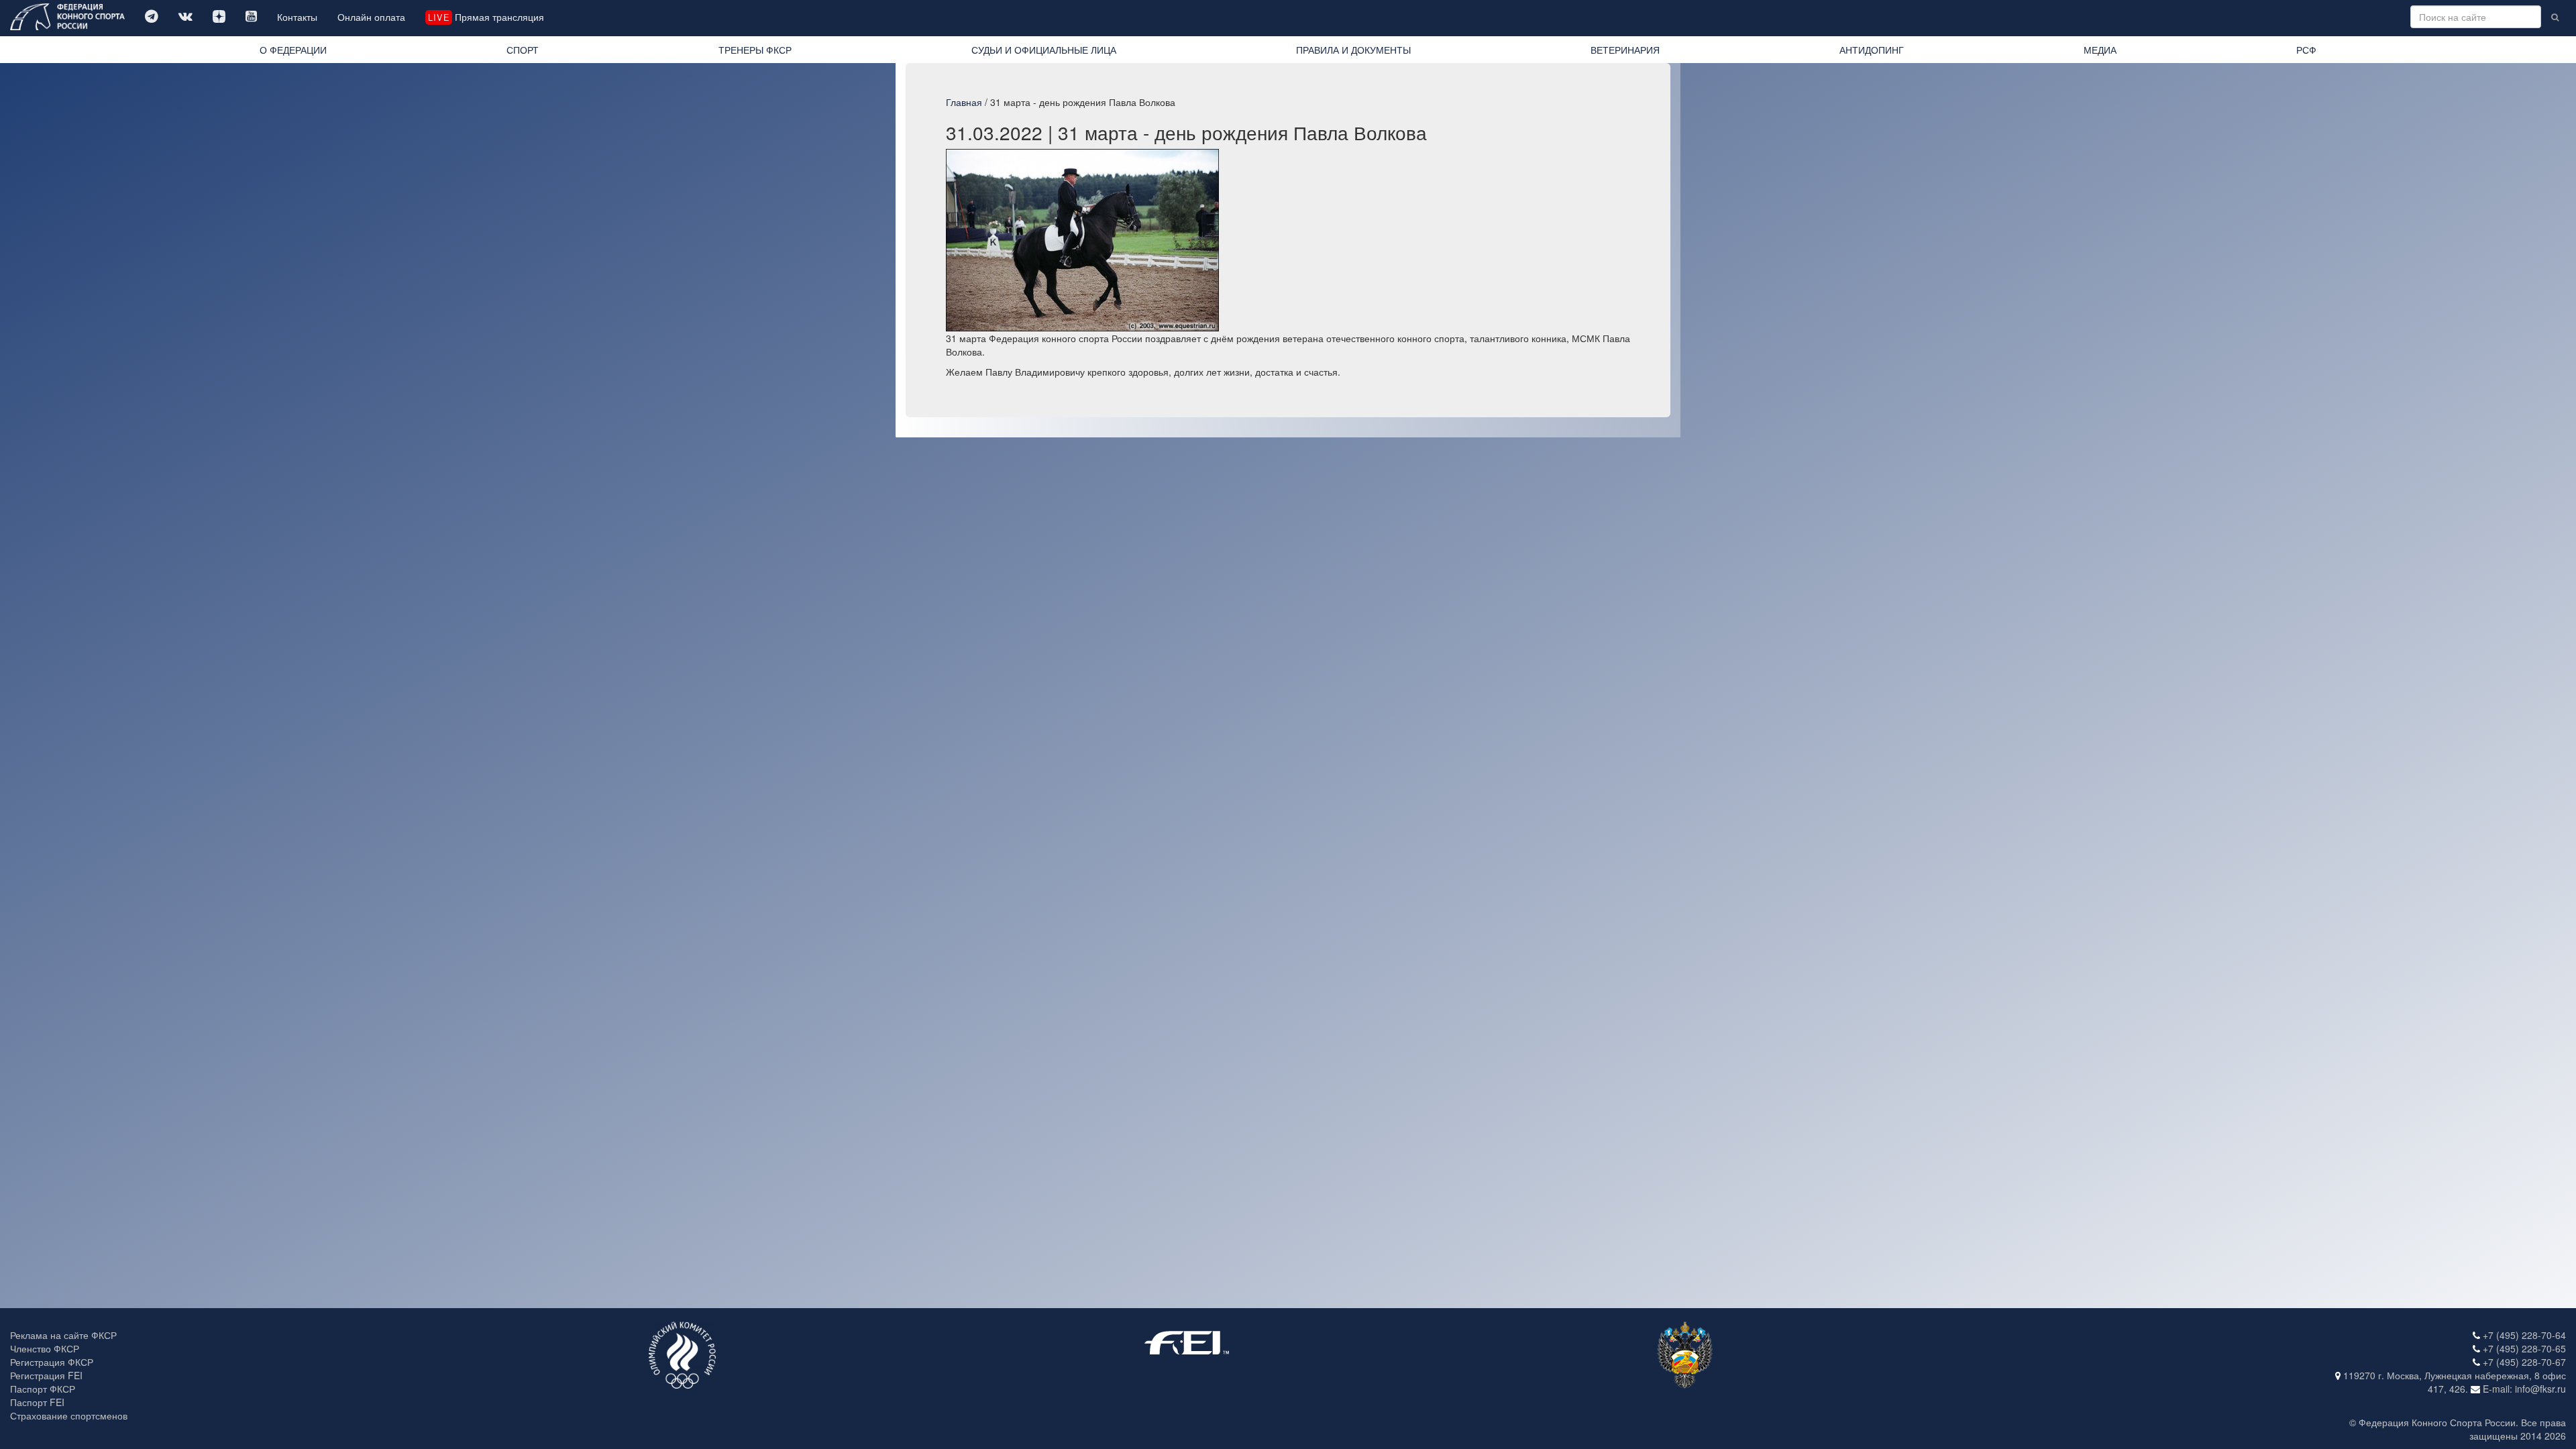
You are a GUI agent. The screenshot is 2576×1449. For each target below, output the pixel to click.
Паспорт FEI (37, 1402)
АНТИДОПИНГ (1872, 50)
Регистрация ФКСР (52, 1362)
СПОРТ (523, 50)
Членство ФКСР (45, 1348)
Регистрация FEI (46, 1375)
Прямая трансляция (486, 17)
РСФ (2306, 50)
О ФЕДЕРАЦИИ (293, 50)
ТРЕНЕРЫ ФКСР (755, 50)
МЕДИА (2100, 50)
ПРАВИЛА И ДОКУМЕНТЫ (1353, 50)
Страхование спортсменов (69, 1415)
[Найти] (2555, 17)
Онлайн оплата (371, 17)
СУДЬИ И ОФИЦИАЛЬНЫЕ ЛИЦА (1044, 50)
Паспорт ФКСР (43, 1389)
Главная (964, 102)
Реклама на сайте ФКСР (63, 1335)
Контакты (297, 17)
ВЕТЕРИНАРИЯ (1625, 50)
